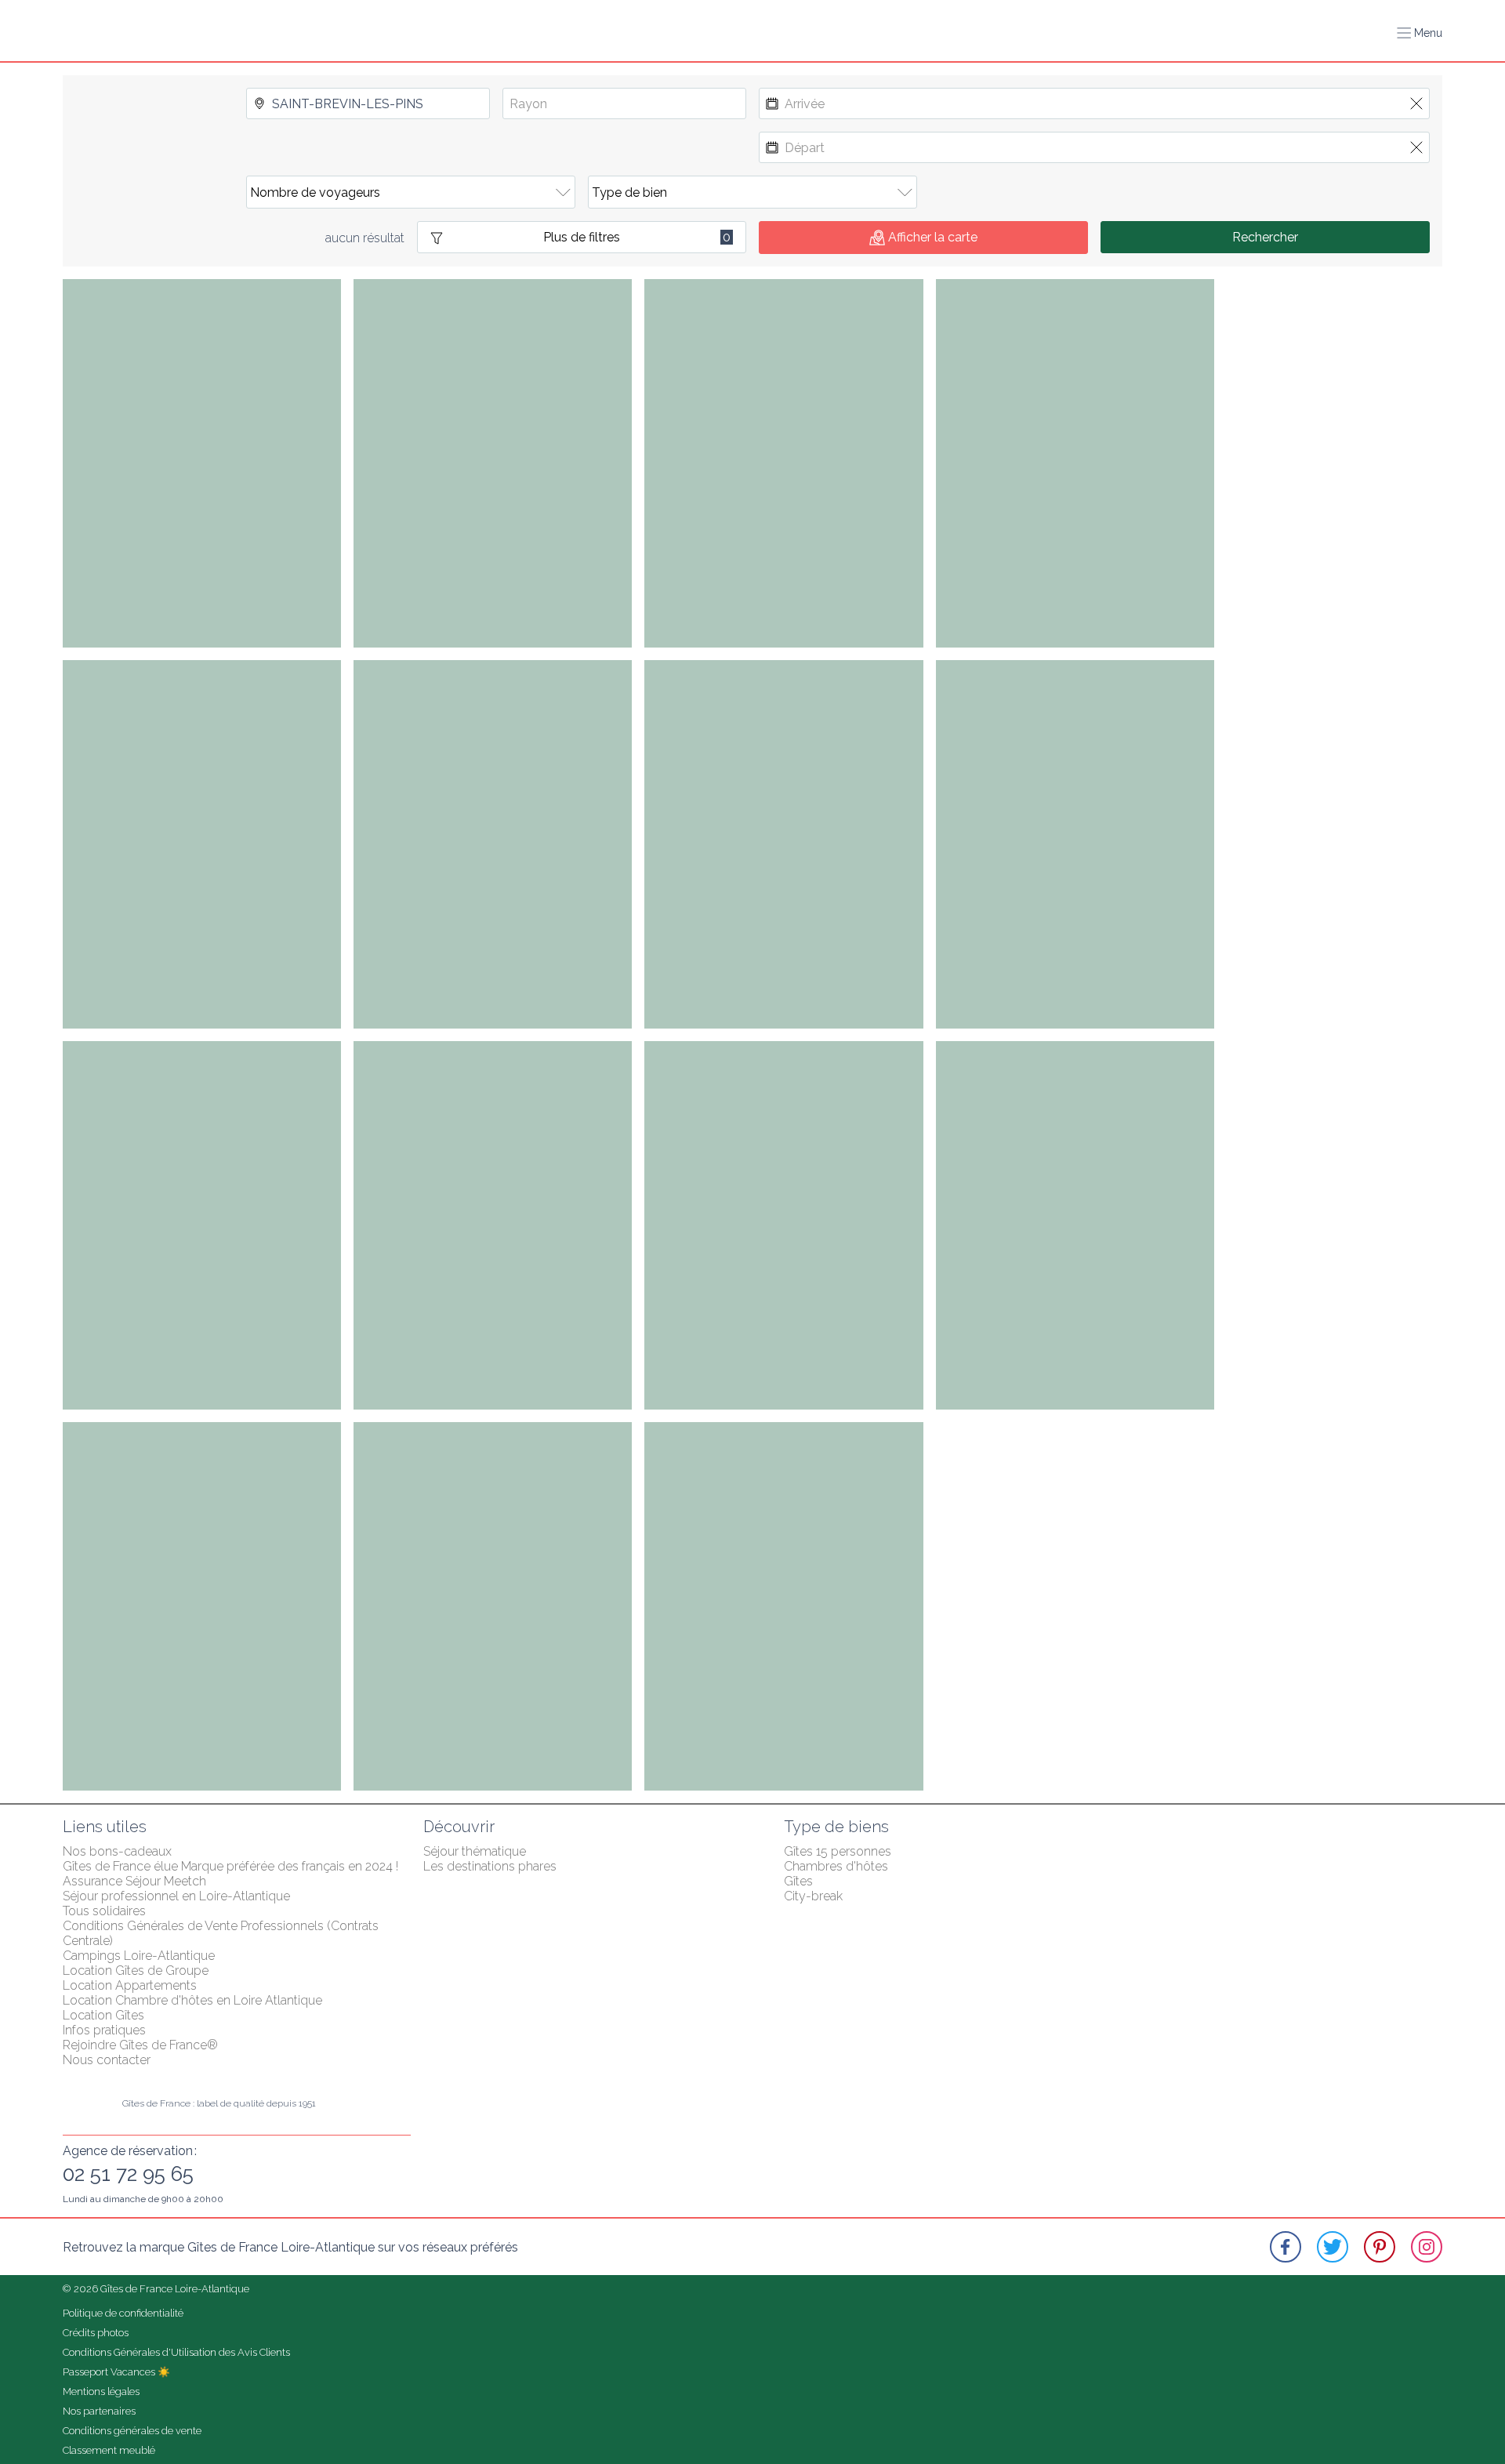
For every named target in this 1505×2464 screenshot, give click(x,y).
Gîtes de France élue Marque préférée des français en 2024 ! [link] (230, 1866)
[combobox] (368, 103)
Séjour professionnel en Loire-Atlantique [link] (176, 1896)
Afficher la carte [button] (933, 237)
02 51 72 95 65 (128, 2174)
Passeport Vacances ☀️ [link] (116, 2372)
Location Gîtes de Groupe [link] (136, 1970)
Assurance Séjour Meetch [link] (134, 1881)
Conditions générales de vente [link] (132, 2431)
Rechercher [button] (1265, 237)
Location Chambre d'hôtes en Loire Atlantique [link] (192, 2000)
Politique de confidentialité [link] (123, 2313)
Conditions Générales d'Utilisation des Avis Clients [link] (176, 2352)
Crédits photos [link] (96, 2333)
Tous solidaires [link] (104, 1911)
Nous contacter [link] (107, 2060)
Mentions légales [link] (101, 2391)
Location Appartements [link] (130, 1985)
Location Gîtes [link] (103, 2015)
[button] (1420, 33)
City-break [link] (813, 1896)
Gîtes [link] (798, 1881)
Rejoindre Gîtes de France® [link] (140, 2045)
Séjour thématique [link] (475, 1851)
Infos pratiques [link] (104, 2030)
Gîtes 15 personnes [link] (838, 1851)
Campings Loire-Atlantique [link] (139, 1956)
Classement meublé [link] (109, 2450)
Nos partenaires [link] (99, 2411)
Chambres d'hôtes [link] (836, 1866)
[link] (1286, 2247)
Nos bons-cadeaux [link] (117, 1851)
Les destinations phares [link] (490, 1866)
